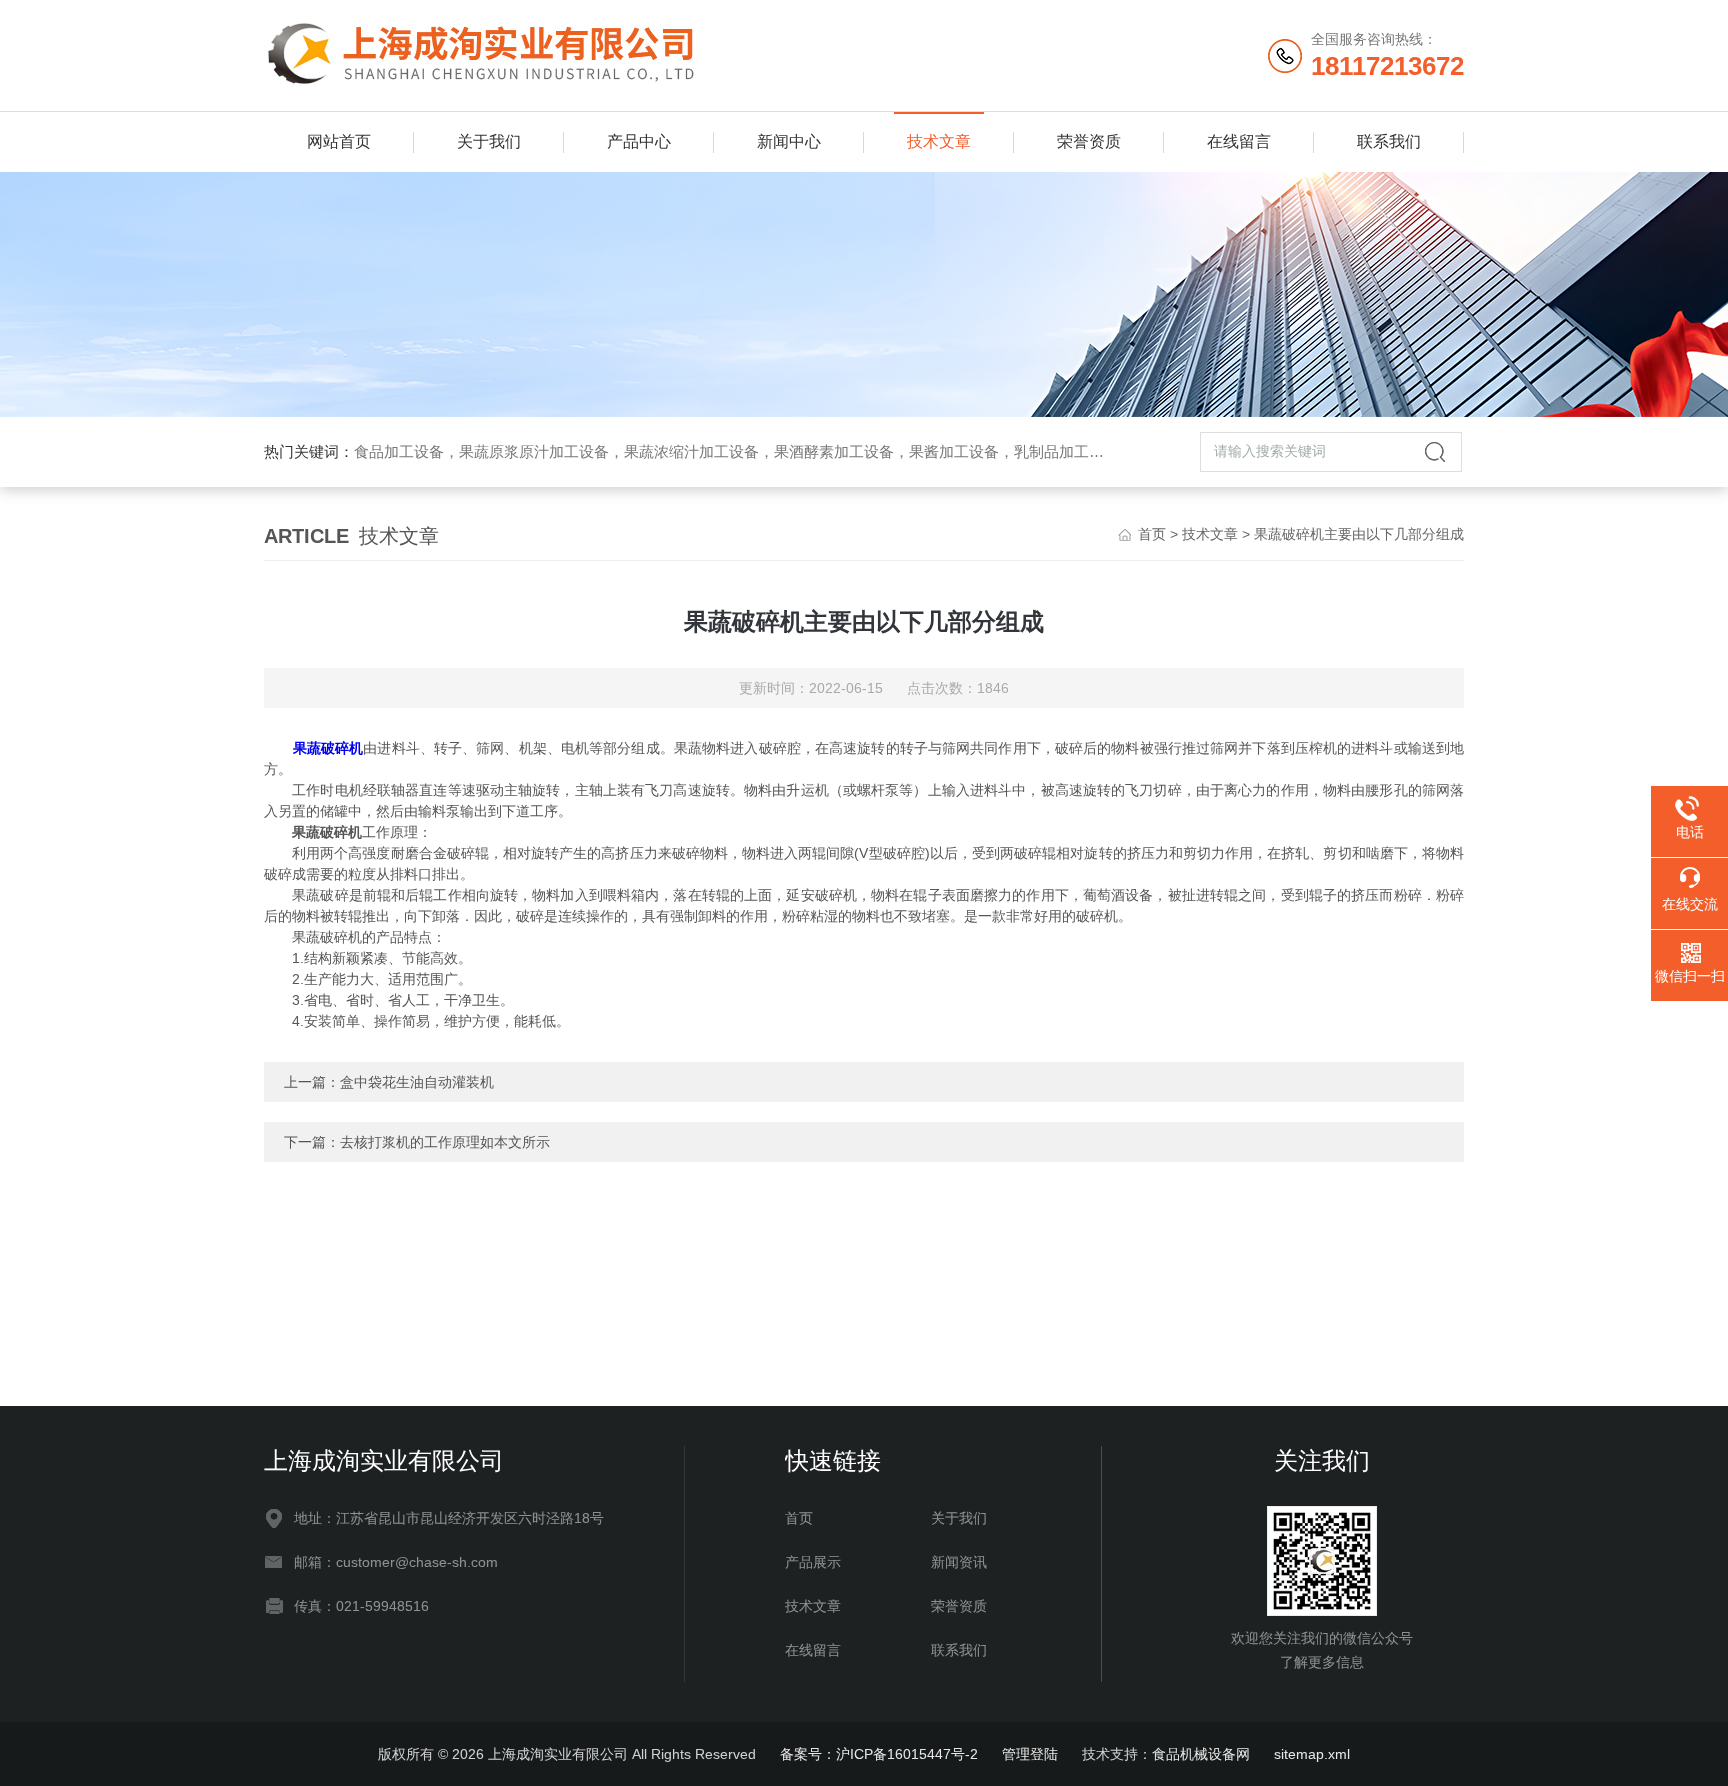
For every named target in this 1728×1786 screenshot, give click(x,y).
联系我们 (1389, 141)
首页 (1152, 534)
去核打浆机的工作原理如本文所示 (445, 1142)
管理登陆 (1030, 1754)
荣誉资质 (1089, 141)
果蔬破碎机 (328, 748)
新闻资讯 (959, 1562)
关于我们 (489, 141)
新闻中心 (789, 141)
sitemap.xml (1312, 1754)
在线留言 (1239, 141)
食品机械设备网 (1201, 1754)
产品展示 (813, 1562)
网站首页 (339, 141)
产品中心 (639, 141)
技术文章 (939, 141)
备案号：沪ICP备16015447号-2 (879, 1754)
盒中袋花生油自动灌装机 (417, 1082)
